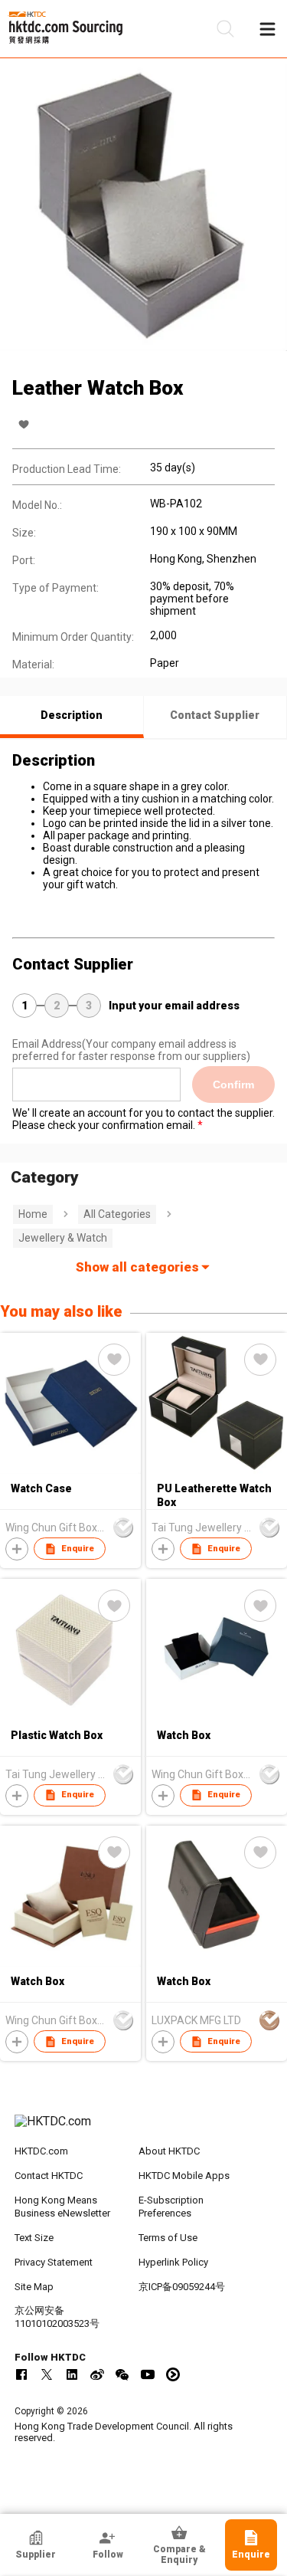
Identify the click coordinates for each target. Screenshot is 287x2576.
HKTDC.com (41, 2151)
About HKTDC (169, 2151)
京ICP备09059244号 (182, 2287)
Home (33, 1214)
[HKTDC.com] (144, 2129)
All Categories (117, 1214)
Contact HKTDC (49, 2176)
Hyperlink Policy (173, 2262)
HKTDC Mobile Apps (184, 2176)
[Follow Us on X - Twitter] (47, 2374)
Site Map (34, 2287)
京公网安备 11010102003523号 (57, 2317)
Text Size (34, 2238)
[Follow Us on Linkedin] (72, 2374)
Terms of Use (168, 2238)
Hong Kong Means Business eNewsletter (62, 2207)
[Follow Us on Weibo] (97, 2374)
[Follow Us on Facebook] (21, 2374)
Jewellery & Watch (63, 1238)
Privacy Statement (54, 2262)
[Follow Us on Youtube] (148, 2374)
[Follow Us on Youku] (173, 2374)
